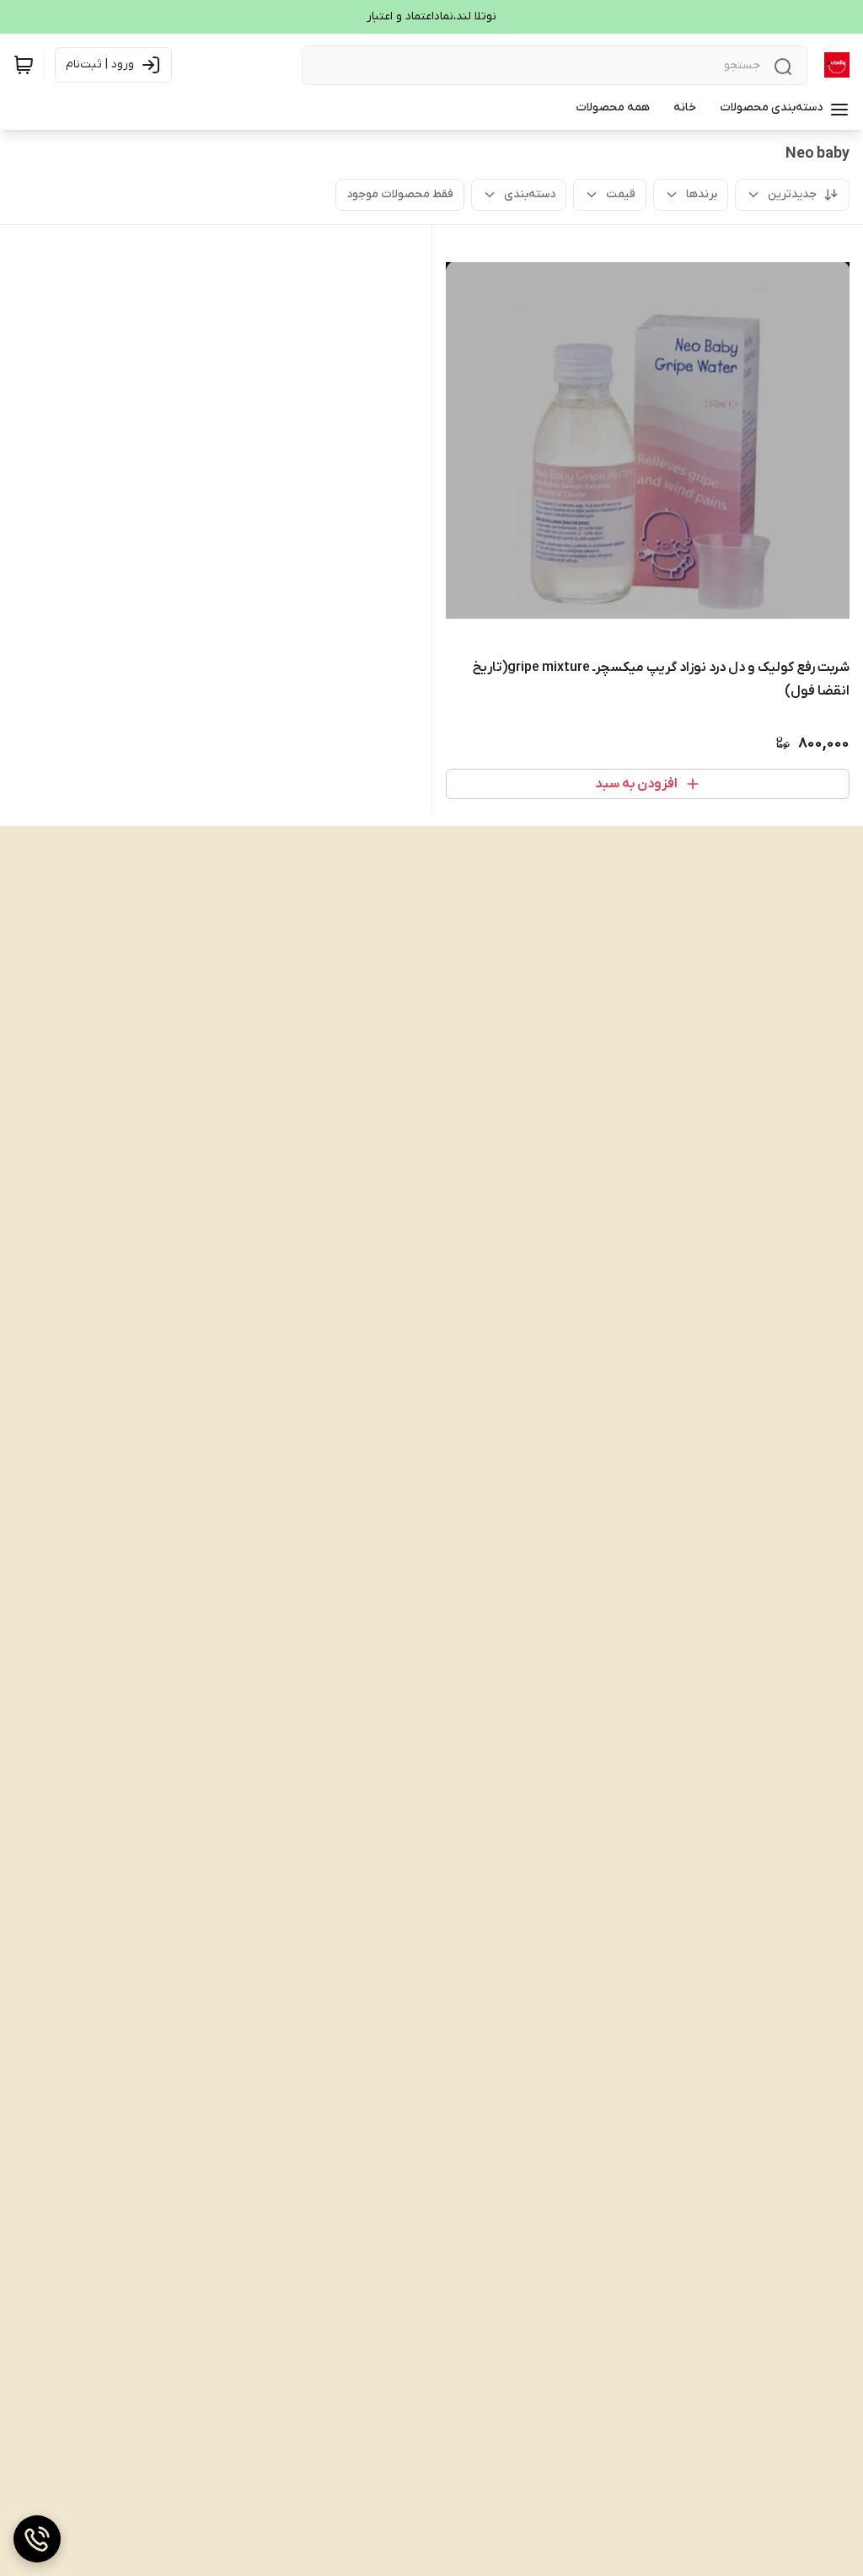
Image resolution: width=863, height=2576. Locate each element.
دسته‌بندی (530, 194)
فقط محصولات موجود (400, 194)
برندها (702, 194)
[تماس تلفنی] (37, 2539)
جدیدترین (792, 194)
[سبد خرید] (24, 65)
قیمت (621, 194)
